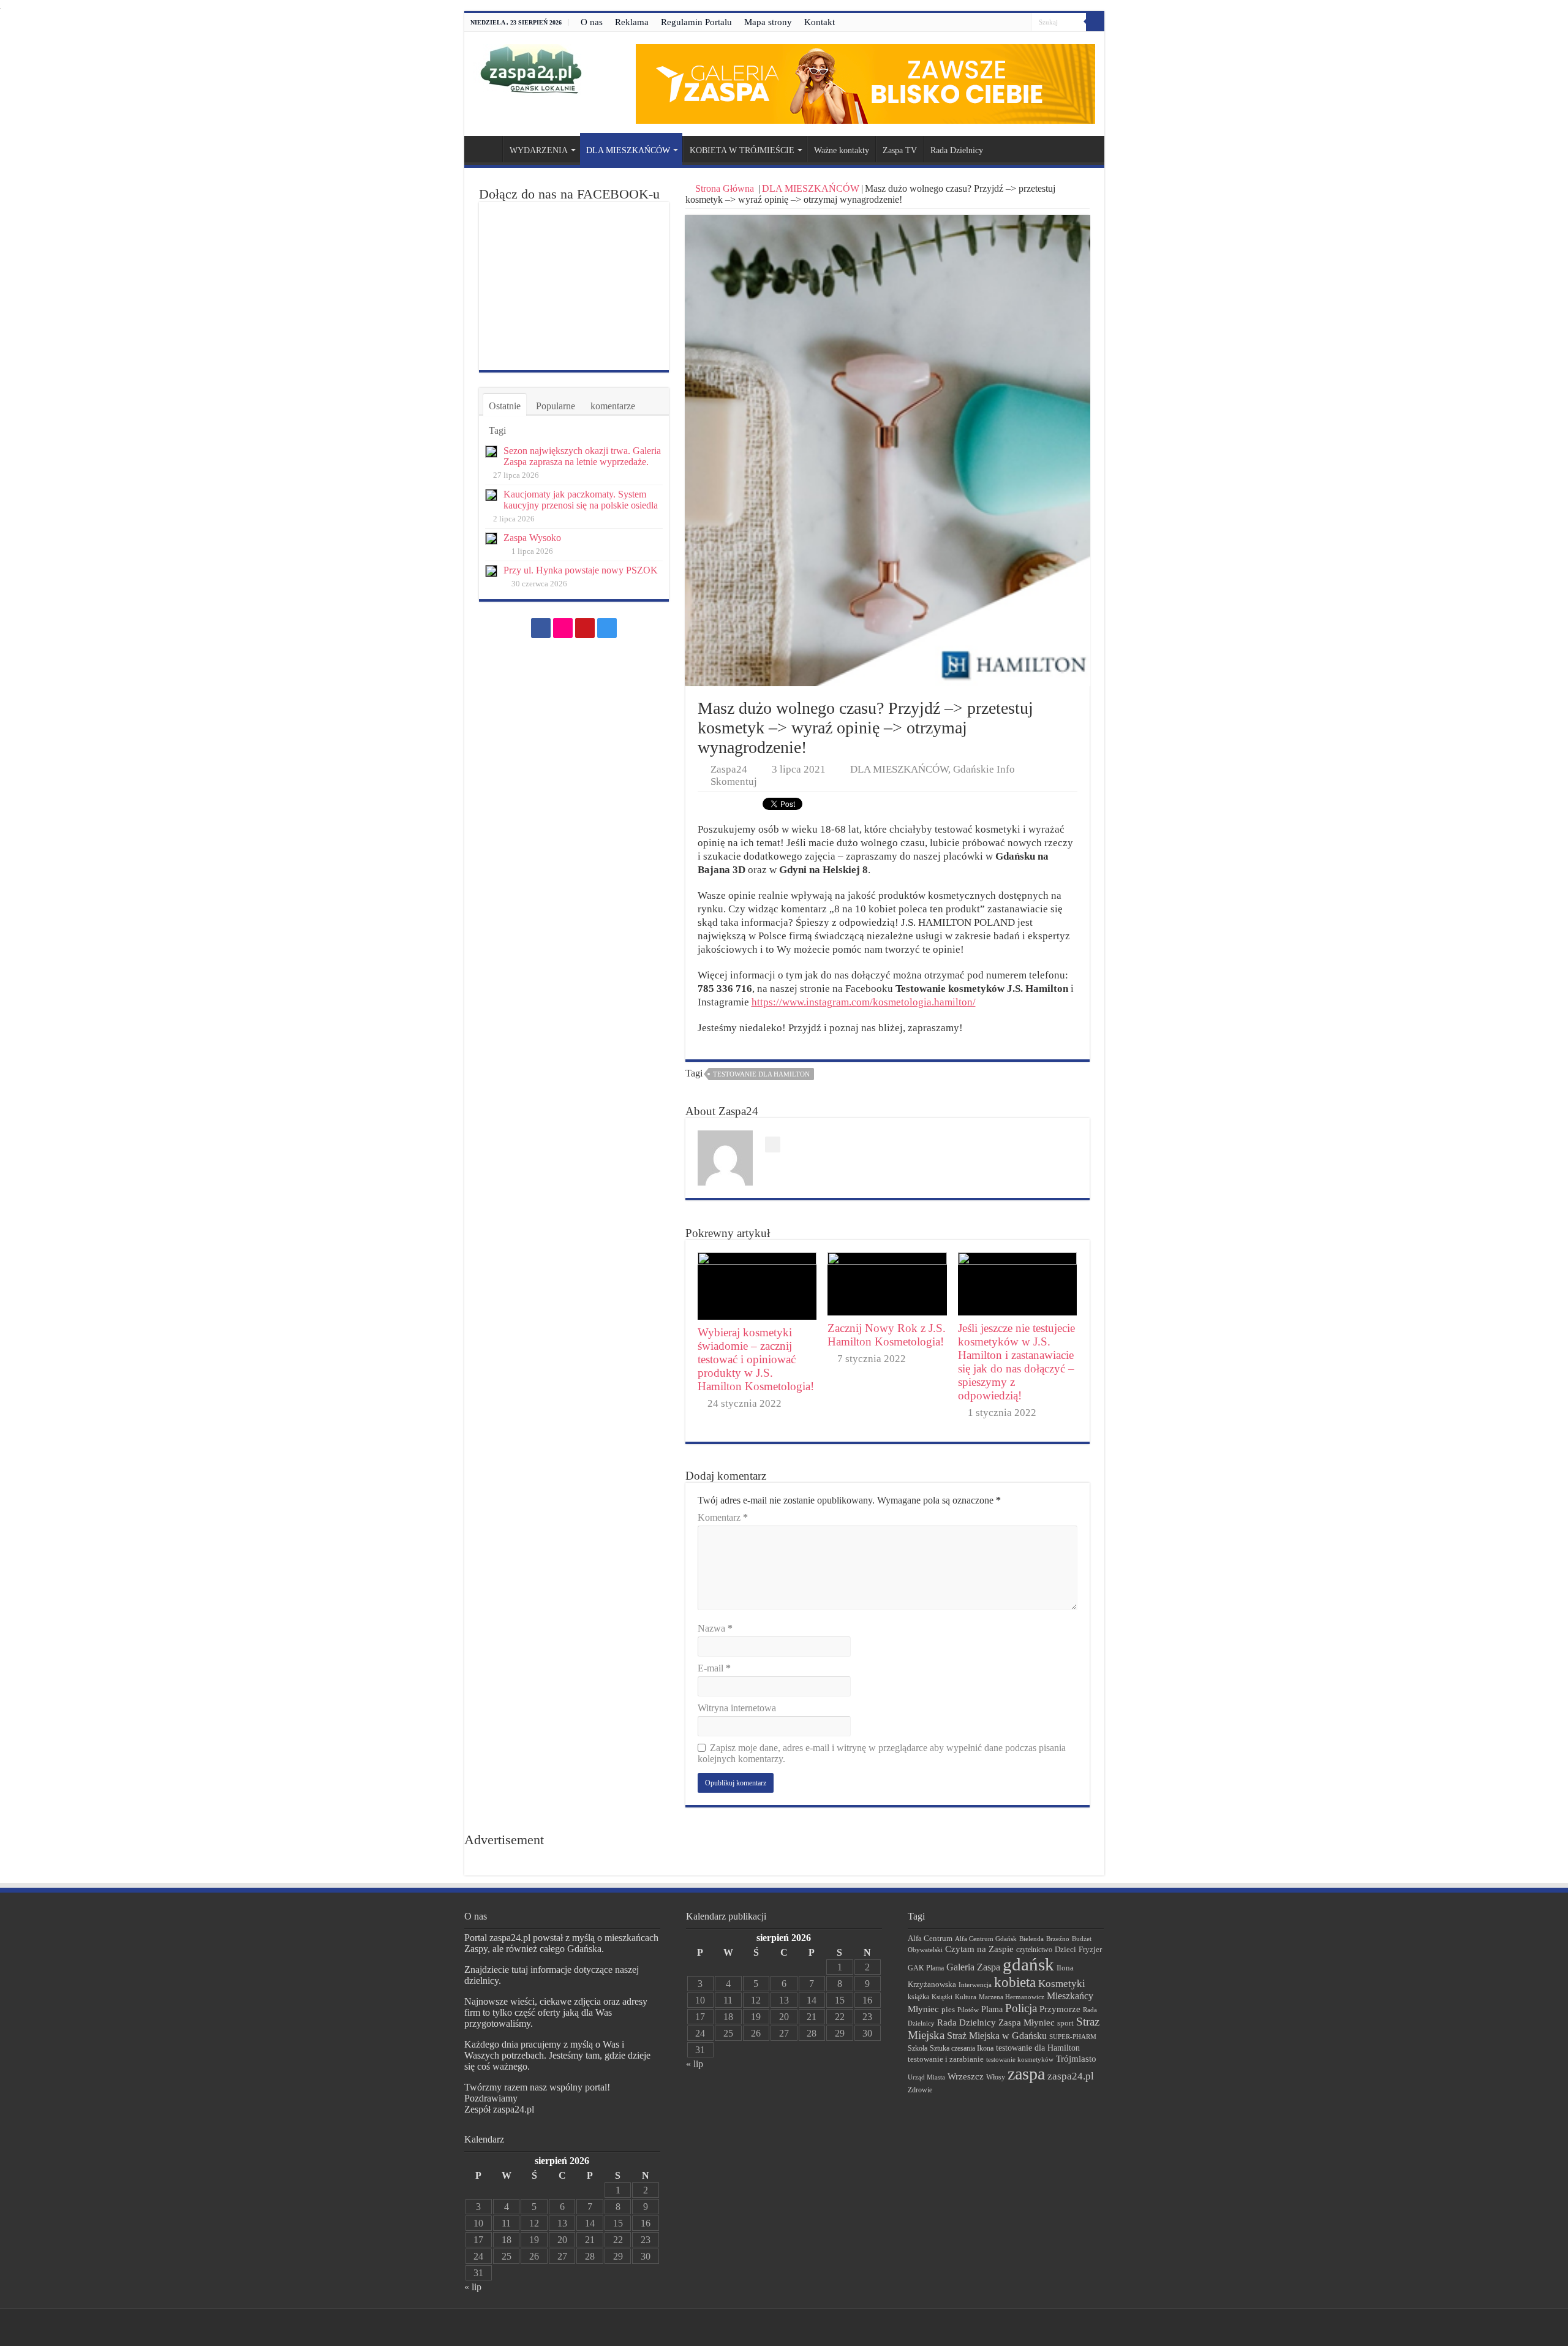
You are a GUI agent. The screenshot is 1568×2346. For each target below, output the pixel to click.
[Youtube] (1010, 23)
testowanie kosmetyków (1020, 2059)
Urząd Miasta (926, 2077)
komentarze (613, 406)
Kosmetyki (1062, 1984)
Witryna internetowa (737, 1708)
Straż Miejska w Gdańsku (997, 2036)
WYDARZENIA (539, 150)
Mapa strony (768, 22)
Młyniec (923, 2009)
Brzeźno (1058, 1939)
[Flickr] (999, 23)
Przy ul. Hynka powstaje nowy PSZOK (581, 570)
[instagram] (1022, 23)
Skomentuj (734, 781)
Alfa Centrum (930, 1939)
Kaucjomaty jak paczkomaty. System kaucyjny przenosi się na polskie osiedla (581, 500)
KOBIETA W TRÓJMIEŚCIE (742, 150)
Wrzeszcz (966, 2076)
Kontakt (820, 22)
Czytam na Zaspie (979, 1949)
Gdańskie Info (984, 769)
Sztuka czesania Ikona (962, 2048)
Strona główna (486, 149)
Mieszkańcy (1070, 1996)
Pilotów (968, 2010)
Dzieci (1065, 1949)
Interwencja (975, 1985)
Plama (992, 2009)
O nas (592, 22)
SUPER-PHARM (1073, 2037)
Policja (1021, 2008)
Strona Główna (725, 188)
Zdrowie (920, 2090)
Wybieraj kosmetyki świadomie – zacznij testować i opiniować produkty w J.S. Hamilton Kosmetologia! (756, 1359)
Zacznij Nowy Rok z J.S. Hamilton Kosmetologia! (887, 1335)
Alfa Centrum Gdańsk (986, 1939)
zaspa (1026, 2074)
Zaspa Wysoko (532, 538)
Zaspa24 (729, 769)
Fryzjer (1090, 1949)
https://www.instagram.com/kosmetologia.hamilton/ (864, 1002)
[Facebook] (987, 23)
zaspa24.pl (1071, 2076)
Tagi (497, 430)
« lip (473, 2287)
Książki (942, 1997)
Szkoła (918, 2048)
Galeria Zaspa (973, 1967)
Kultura (966, 1997)
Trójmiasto (1076, 2059)
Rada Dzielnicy (957, 150)
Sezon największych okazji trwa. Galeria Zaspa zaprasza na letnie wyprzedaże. (582, 456)
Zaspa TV (900, 150)
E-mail (714, 1668)
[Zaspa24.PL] (531, 69)
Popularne (556, 406)
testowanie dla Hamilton (761, 1074)
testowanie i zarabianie (946, 2059)
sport (1065, 2023)
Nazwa (715, 1628)
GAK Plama (926, 1968)
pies (948, 2010)
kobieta (1015, 1982)
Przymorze (1060, 2009)
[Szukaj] (1095, 22)
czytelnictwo (1034, 1950)
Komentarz (723, 1517)
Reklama (632, 22)
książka (918, 1997)
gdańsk (1028, 1964)
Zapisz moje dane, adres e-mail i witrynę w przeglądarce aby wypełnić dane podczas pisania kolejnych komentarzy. (882, 1753)
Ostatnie (505, 406)
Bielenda (1031, 1939)
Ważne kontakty (842, 150)
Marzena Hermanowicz (1012, 1997)
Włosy (996, 2077)
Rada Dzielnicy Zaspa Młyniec (996, 2022)
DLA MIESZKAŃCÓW (628, 150)
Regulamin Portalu (696, 22)
